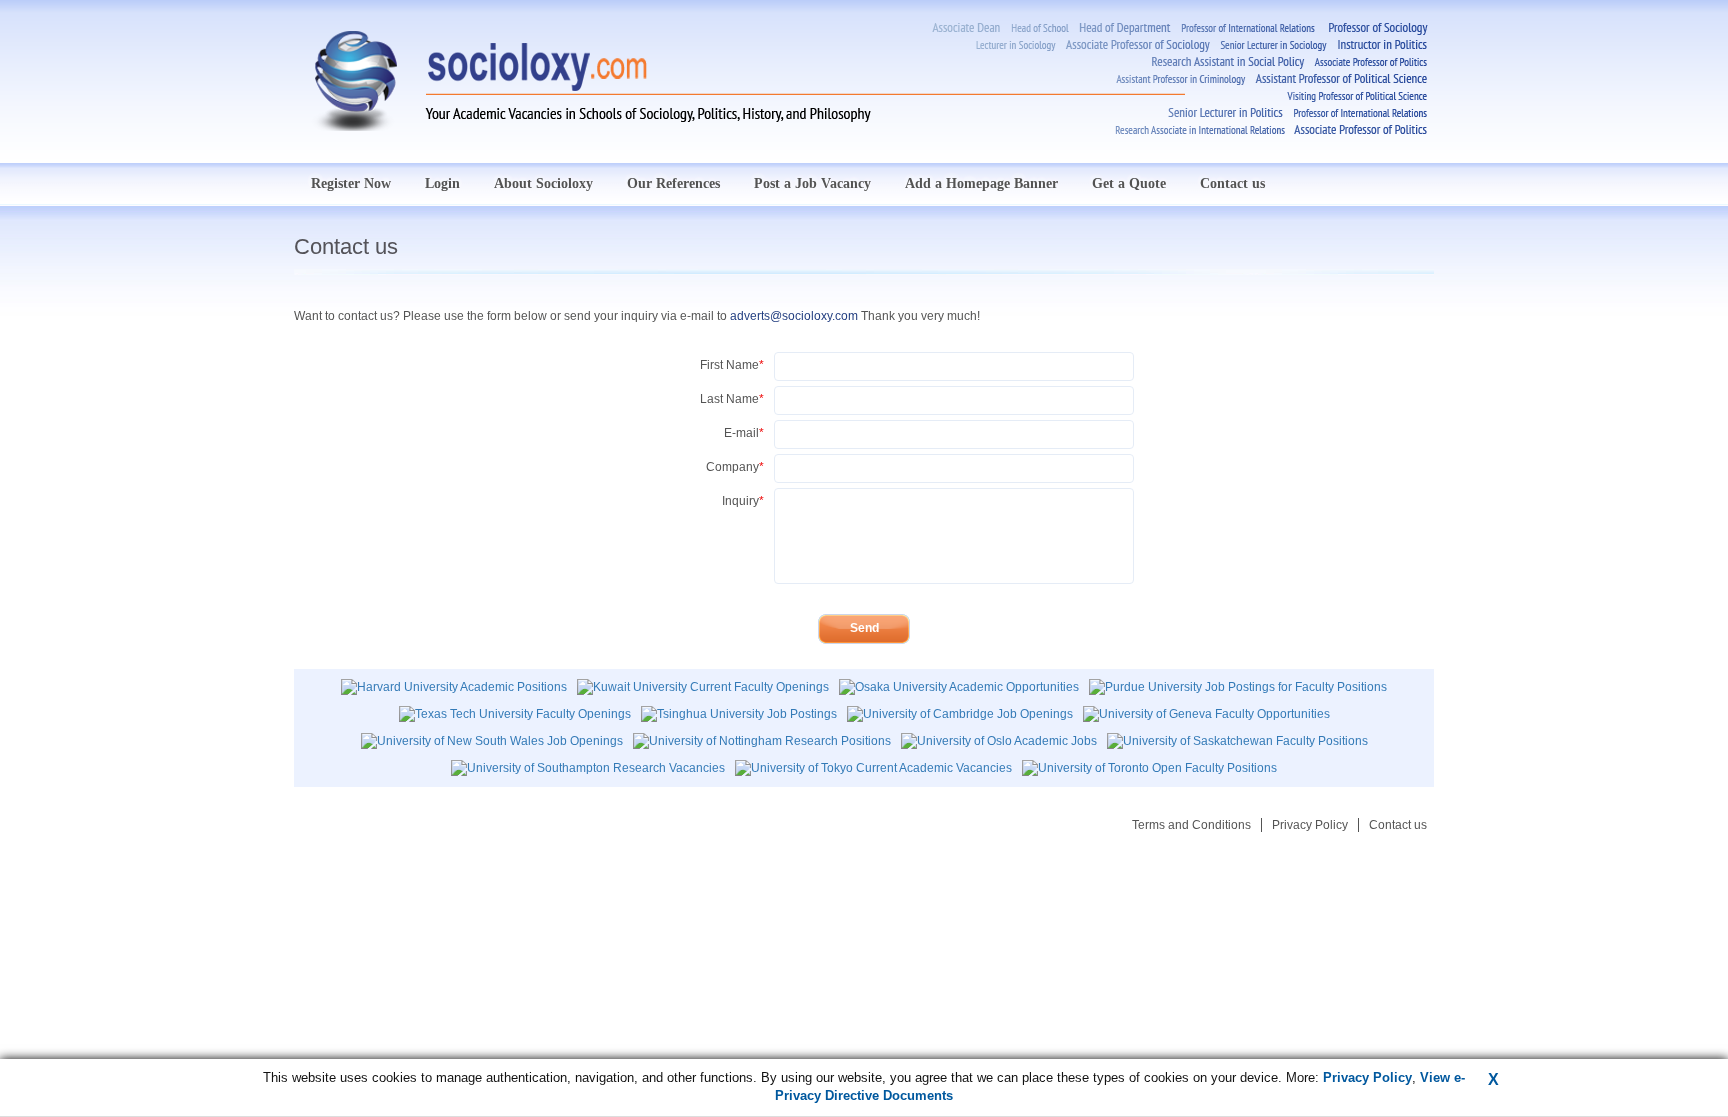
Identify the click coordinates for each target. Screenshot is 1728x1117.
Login (442, 183)
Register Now (351, 183)
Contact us (1232, 183)
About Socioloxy (543, 183)
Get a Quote (1129, 183)
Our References (673, 183)
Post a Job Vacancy (812, 183)
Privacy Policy (1310, 825)
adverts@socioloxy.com (794, 316)
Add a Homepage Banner (981, 183)
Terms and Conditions (1191, 825)
